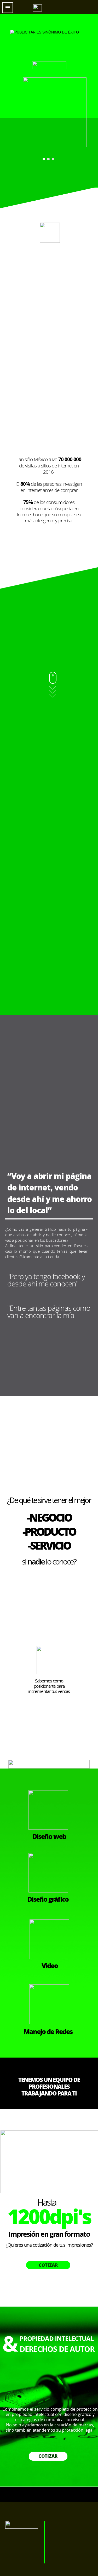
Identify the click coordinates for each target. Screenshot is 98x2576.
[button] (8, 8)
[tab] (44, 159)
